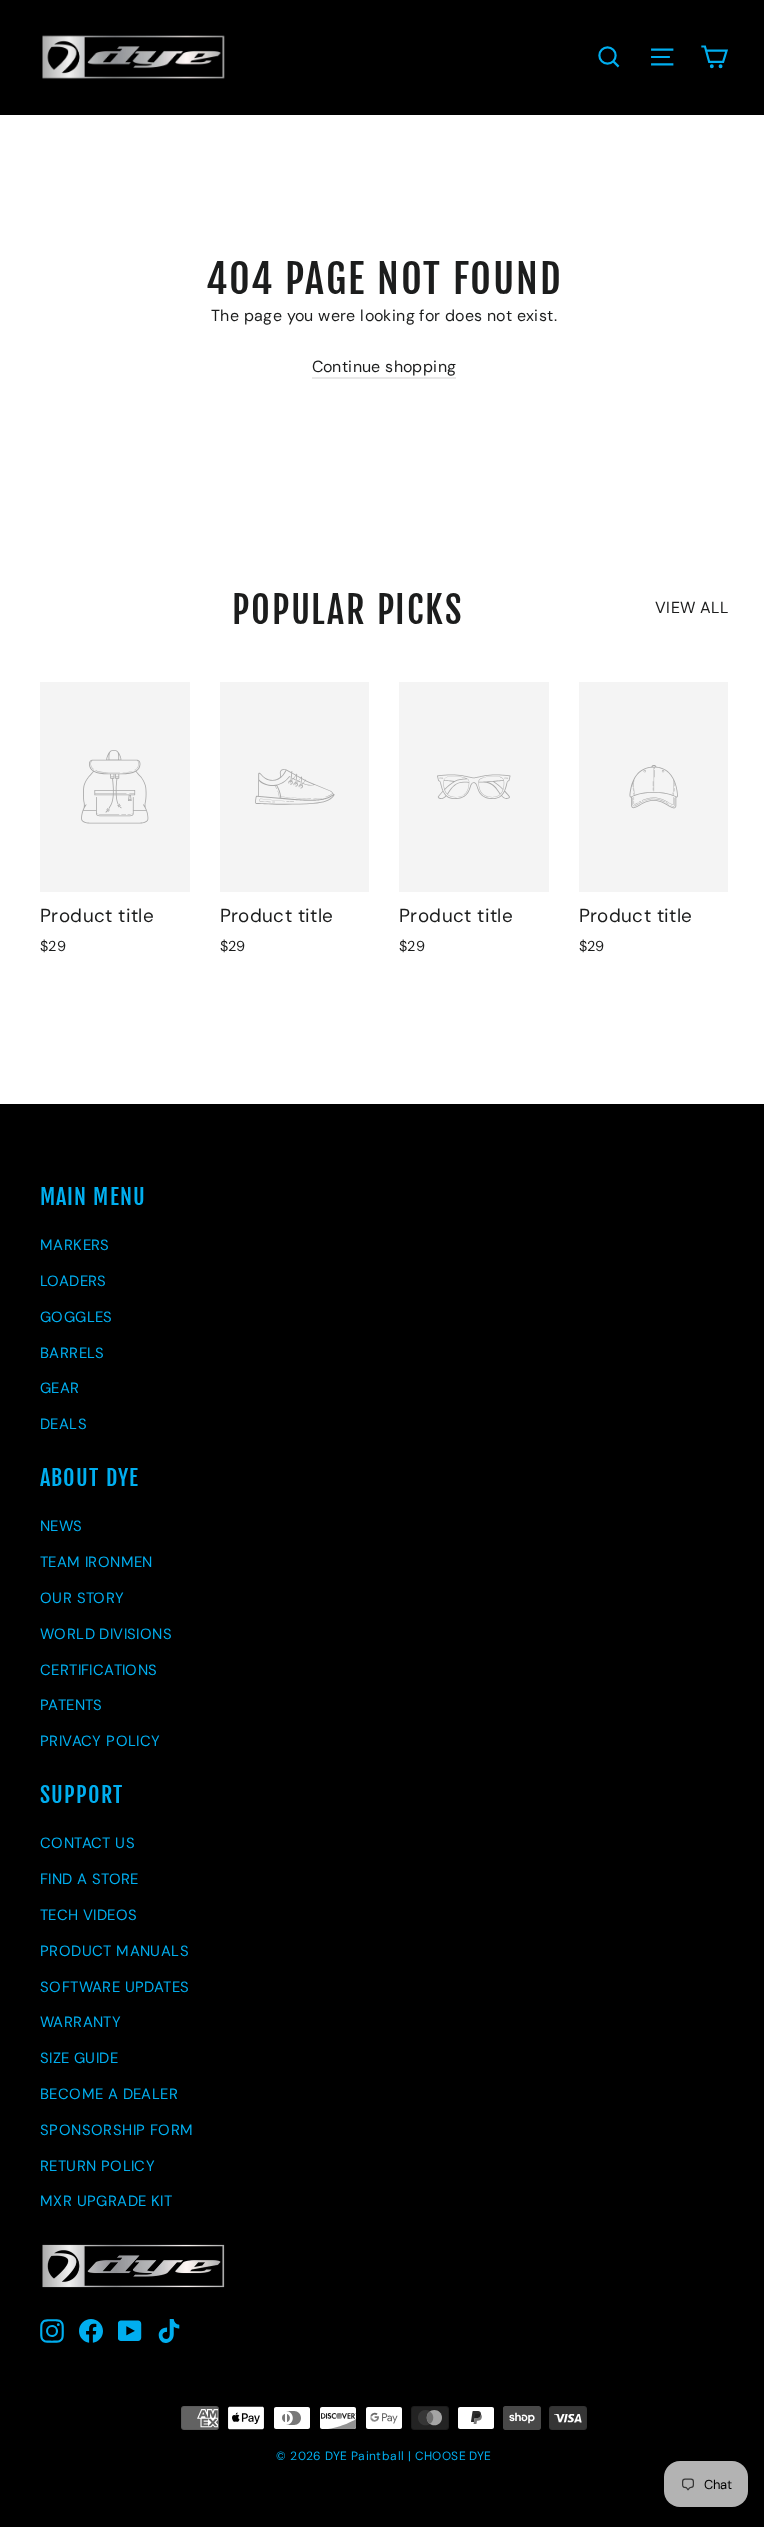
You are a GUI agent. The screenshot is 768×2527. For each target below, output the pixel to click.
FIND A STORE (89, 1879)
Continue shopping (384, 366)
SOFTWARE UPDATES (114, 1987)
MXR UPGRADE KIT (106, 2201)
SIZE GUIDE (79, 2058)
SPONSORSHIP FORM (116, 2130)
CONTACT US (87, 1843)
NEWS (61, 1526)
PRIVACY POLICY (100, 1741)
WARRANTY (80, 2022)
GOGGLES (76, 1317)
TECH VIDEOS (88, 1915)
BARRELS (72, 1353)
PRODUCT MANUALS (114, 1951)
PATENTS (71, 1705)
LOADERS (73, 1281)
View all (691, 607)
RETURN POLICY (97, 2166)
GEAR (60, 1388)
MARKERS (75, 1245)
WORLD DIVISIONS (106, 1634)
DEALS (63, 1424)
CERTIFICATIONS (99, 1670)
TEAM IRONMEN (96, 1562)
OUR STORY (82, 1598)
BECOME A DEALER (109, 2094)
